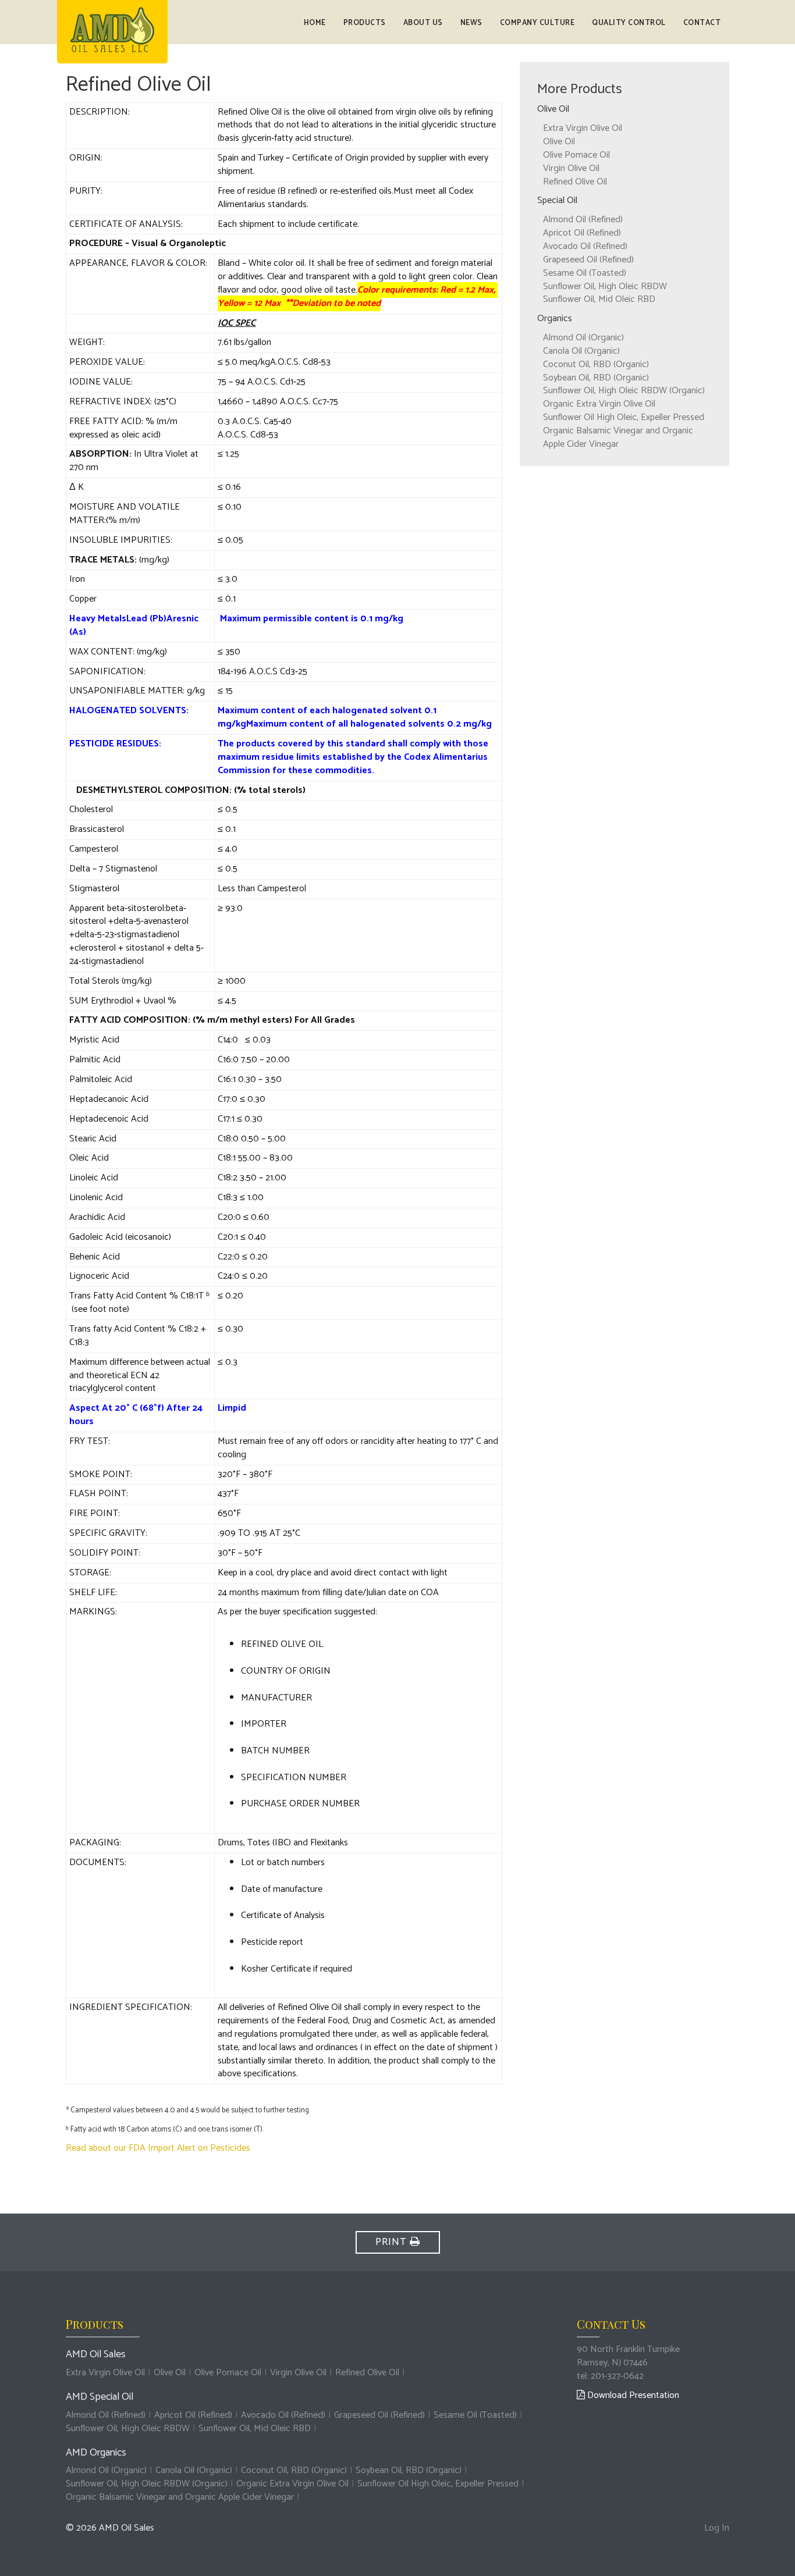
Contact (702, 23)
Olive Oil (559, 142)
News (471, 23)
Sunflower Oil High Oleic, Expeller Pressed (624, 417)
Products (365, 23)
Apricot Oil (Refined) (582, 233)
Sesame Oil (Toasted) (585, 273)
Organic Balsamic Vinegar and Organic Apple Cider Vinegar (618, 437)
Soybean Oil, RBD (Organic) (596, 378)
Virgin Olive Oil (571, 168)
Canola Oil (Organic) (581, 351)
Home (315, 23)
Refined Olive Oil (575, 182)
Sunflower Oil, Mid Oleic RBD (599, 299)
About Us (423, 23)
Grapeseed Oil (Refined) (588, 260)
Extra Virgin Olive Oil (583, 128)
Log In (717, 2529)
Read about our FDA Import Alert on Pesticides (158, 2148)
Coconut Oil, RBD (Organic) (596, 364)
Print (393, 2242)
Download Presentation (632, 2395)
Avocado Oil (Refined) (585, 246)
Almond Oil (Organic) (583, 338)
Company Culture (537, 23)
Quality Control (629, 23)
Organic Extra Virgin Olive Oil (599, 404)
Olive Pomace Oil (576, 155)
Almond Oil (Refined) (583, 220)
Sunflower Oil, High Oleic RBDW (605, 287)
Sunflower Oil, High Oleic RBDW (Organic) (624, 391)
